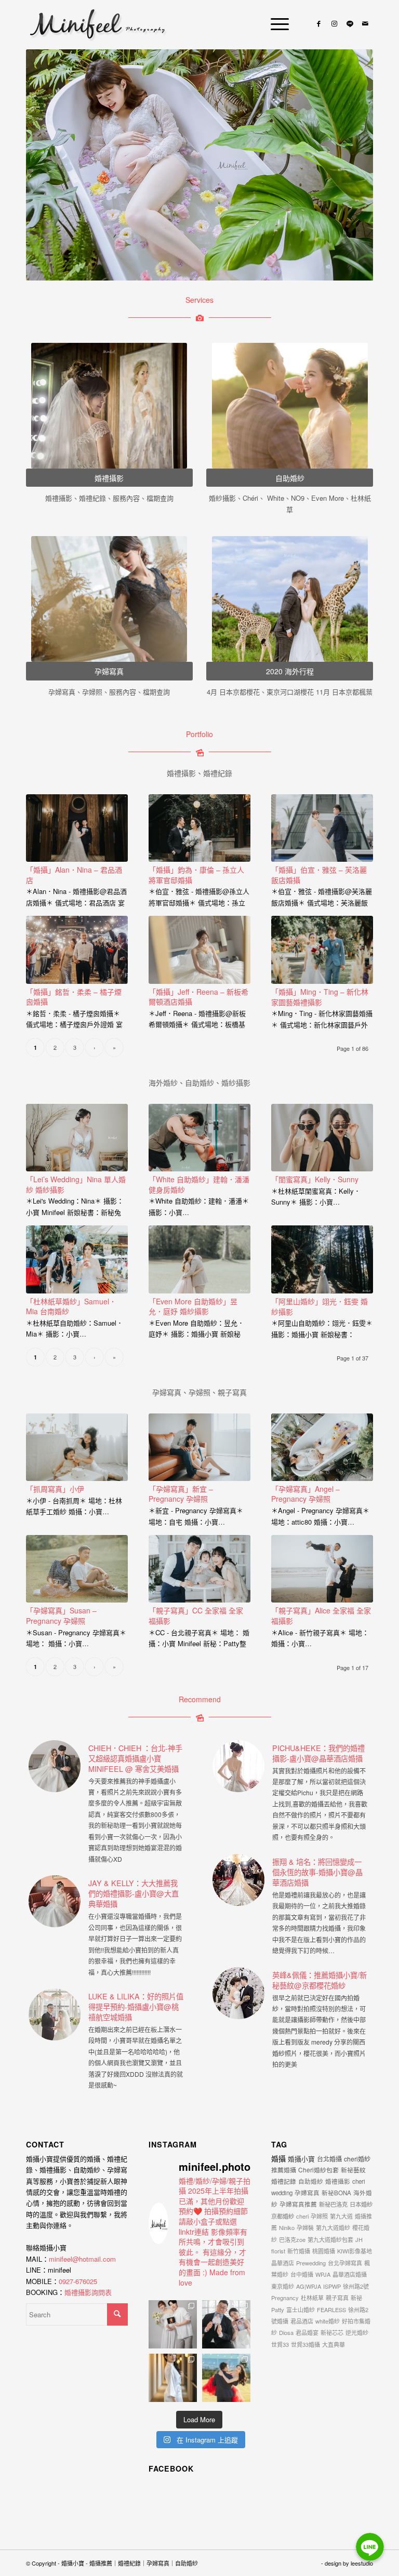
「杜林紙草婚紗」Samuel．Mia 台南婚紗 (71, 1306)
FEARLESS (331, 2310)
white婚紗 (328, 2321)
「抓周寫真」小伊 (55, 1489)
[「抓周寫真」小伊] (77, 1447)
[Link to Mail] (365, 23)
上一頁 (49, 165)
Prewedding (311, 2263)
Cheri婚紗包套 (318, 2170)
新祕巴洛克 (333, 2204)
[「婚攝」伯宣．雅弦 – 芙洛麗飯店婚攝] (322, 828)
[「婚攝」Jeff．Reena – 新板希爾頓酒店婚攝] (199, 950)
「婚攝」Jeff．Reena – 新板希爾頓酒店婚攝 (198, 997)
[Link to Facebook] (318, 23)
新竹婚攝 (299, 2251)
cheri (302, 2216)
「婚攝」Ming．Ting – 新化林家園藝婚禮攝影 (320, 997)
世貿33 (280, 2344)
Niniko (287, 2227)
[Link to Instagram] (334, 23)
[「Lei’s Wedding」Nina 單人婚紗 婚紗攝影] (77, 1138)
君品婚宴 (307, 2332)
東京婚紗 (283, 2286)
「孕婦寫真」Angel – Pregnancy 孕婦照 (305, 1494)
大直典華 (334, 2344)
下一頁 (350, 165)
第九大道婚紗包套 (330, 2239)
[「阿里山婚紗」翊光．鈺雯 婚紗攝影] (322, 1259)
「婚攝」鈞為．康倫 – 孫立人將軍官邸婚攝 (196, 875)
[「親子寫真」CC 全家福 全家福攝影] (199, 1569)
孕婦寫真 (307, 2193)
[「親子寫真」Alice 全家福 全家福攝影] (322, 1569)
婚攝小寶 (301, 2159)
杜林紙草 (312, 2298)
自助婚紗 (311, 2181)
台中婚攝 (302, 2274)
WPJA (323, 2274)
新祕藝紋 (353, 2170)
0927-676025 (78, 2281)
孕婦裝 (305, 2227)
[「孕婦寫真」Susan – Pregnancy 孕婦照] (77, 1569)
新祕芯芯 (332, 2332)
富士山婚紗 (301, 2310)
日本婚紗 (361, 2204)
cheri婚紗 (357, 2159)
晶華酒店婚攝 (350, 2274)
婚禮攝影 (338, 2181)
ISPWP (332, 2286)
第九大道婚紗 (333, 2227)
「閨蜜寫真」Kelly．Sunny (315, 1179)
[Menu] (275, 23)
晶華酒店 (283, 2263)
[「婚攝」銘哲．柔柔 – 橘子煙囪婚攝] (77, 950)
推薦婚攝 (284, 2170)
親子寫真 (337, 2298)
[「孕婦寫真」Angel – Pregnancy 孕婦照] (322, 1447)
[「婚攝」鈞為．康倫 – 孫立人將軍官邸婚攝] (199, 828)
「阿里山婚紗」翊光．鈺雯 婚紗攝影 (320, 1306)
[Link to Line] (350, 23)
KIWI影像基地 (355, 2251)
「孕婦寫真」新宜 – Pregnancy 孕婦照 (181, 1494)
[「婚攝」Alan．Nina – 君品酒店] (77, 828)
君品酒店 (302, 2321)
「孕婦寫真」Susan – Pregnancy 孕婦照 (61, 1616)
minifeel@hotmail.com (82, 2259)
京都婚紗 (283, 2216)
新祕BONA (336, 2193)
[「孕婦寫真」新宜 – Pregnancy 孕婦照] (199, 1447)
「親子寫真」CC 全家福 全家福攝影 (196, 1616)
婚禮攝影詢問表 (88, 2292)
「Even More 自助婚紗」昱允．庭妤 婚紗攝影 (193, 1306)
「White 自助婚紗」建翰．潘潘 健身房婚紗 (199, 1184)
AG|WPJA (309, 2286)
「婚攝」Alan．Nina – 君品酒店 (74, 875)
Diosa (286, 2332)
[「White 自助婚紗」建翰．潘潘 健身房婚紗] (199, 1138)
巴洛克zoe (292, 2239)
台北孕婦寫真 (345, 2263)
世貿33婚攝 (305, 2344)
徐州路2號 (356, 2286)
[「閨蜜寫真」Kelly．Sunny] (322, 1138)
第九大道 (341, 2216)
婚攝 (278, 2158)
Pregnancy (285, 2298)
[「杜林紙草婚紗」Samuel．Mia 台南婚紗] (77, 1259)
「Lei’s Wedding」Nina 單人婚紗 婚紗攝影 (76, 1184)
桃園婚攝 (324, 2251)
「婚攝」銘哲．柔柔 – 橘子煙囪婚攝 (74, 997)
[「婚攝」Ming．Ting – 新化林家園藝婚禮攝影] (322, 950)
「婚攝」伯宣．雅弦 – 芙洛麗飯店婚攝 (319, 875)
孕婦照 (319, 2216)
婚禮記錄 (284, 2181)
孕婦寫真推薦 (298, 2204)
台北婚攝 (329, 2159)
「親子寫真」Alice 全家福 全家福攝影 (321, 1616)
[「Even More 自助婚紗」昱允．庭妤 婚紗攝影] (199, 1259)
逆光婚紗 (357, 2332)
